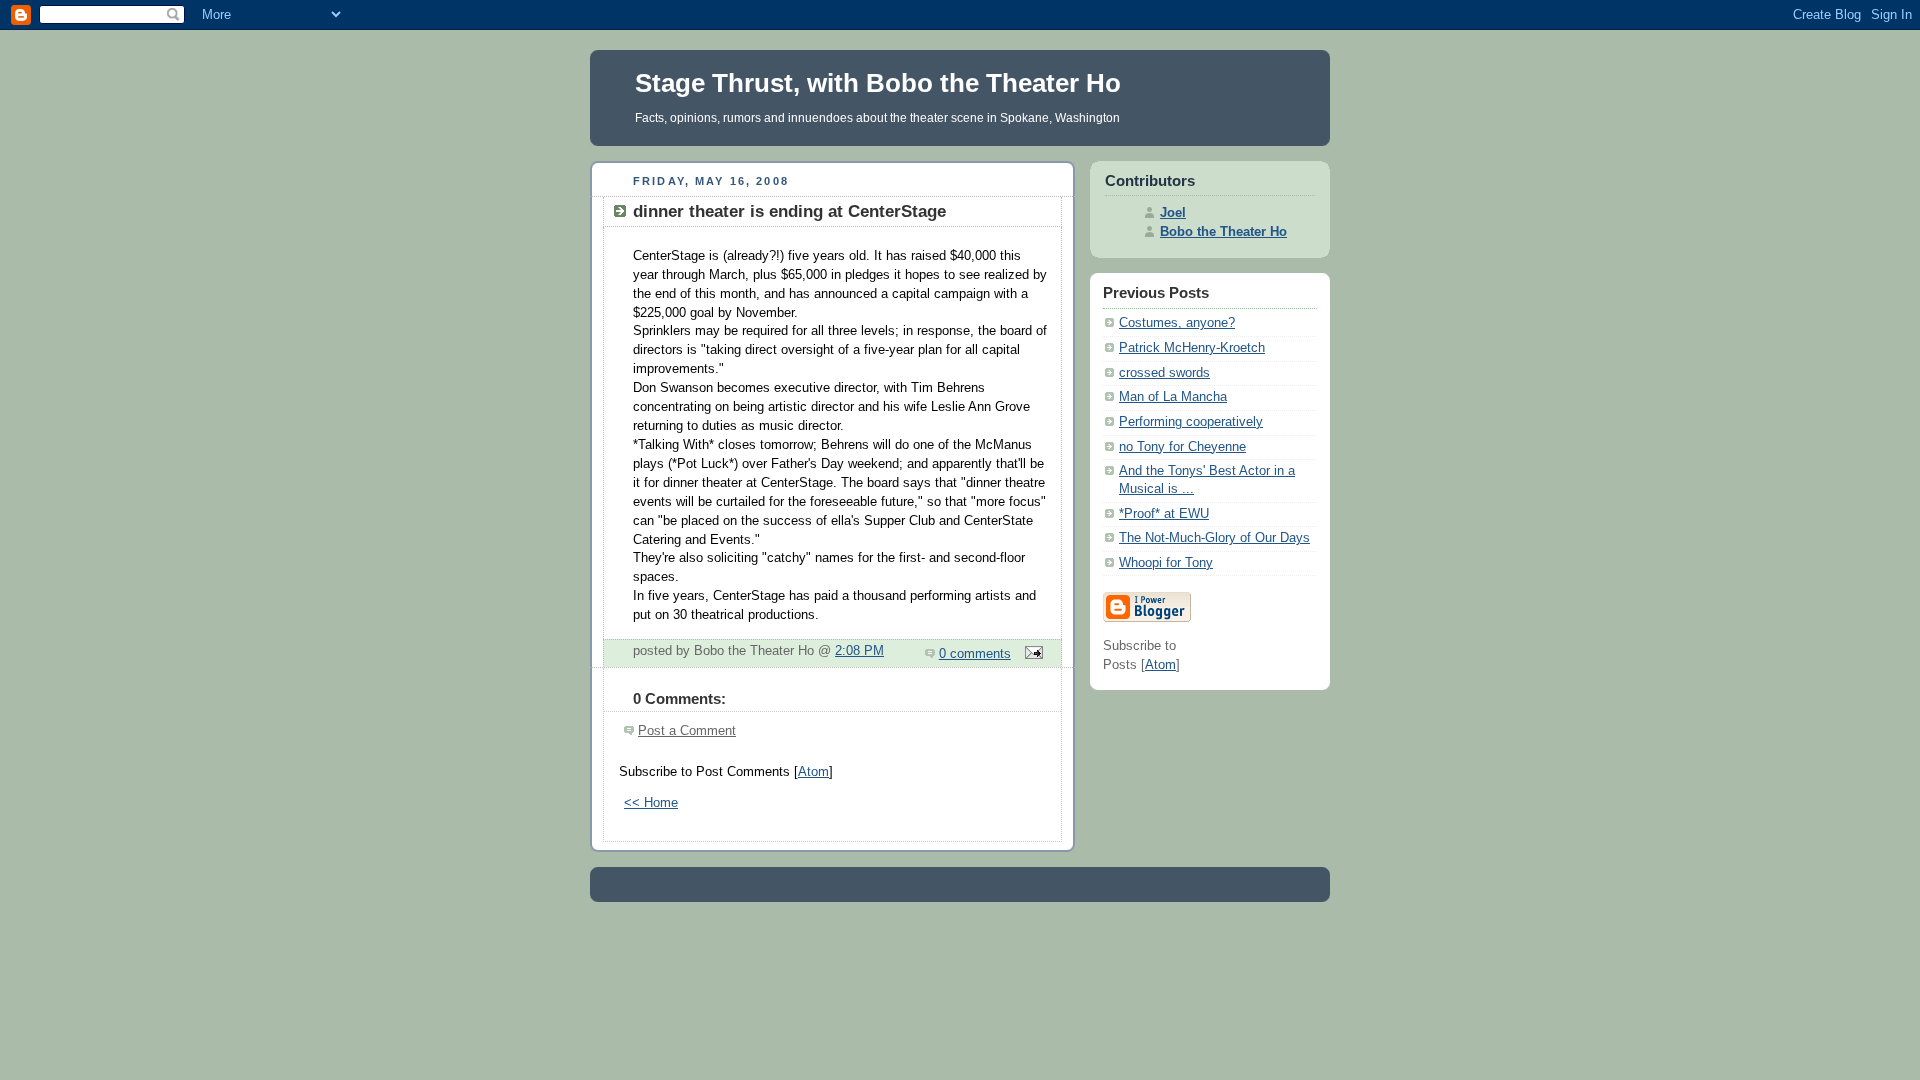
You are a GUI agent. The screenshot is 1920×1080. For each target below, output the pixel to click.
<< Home (651, 803)
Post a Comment (687, 731)
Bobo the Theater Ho (1223, 232)
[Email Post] (1031, 654)
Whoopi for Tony (1166, 563)
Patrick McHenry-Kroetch (1192, 348)
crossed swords (1164, 373)
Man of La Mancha (1173, 397)
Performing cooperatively (1191, 422)
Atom (813, 772)
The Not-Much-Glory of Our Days (1214, 538)
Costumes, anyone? (1177, 323)
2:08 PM (859, 651)
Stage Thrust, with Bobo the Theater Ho (878, 83)
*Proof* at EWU (1164, 514)
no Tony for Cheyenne (1182, 447)
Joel (1173, 213)
